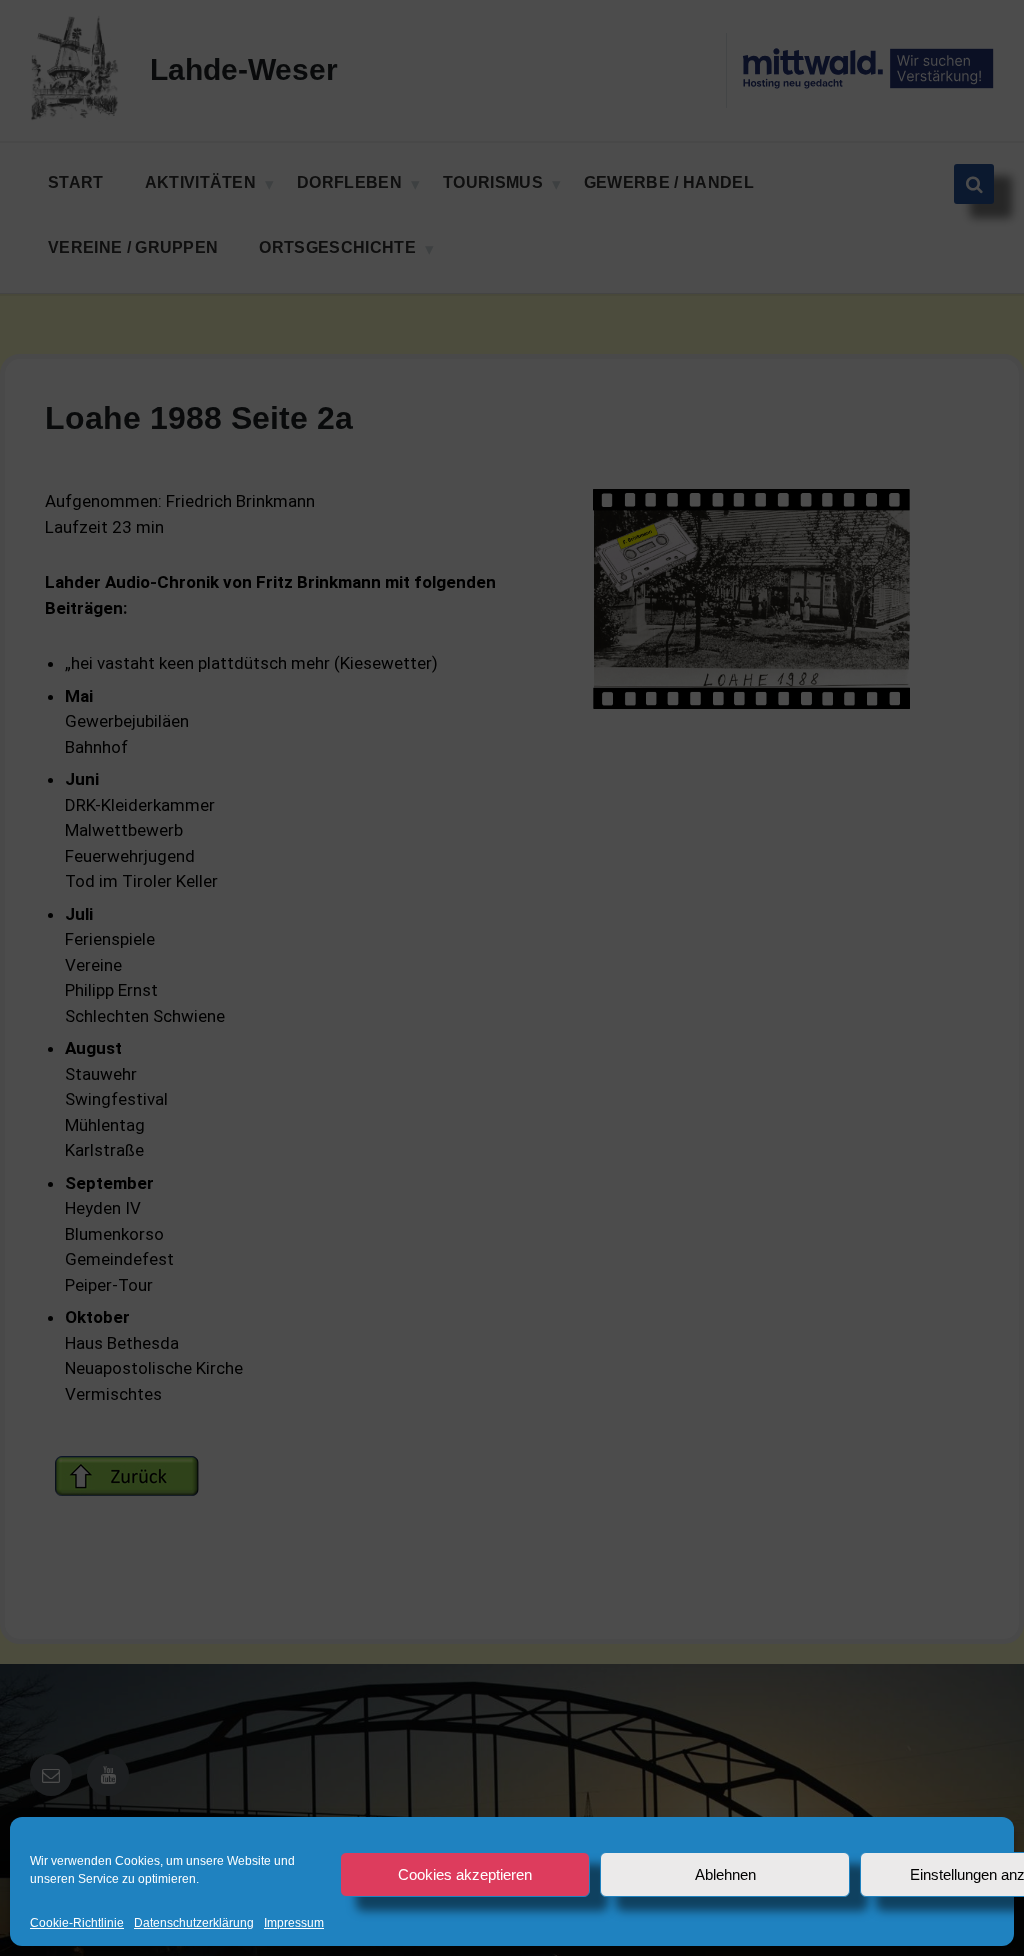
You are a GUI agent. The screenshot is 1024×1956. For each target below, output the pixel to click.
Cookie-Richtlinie (77, 1923)
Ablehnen (725, 1874)
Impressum (294, 1923)
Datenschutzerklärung (194, 1923)
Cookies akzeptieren (465, 1874)
